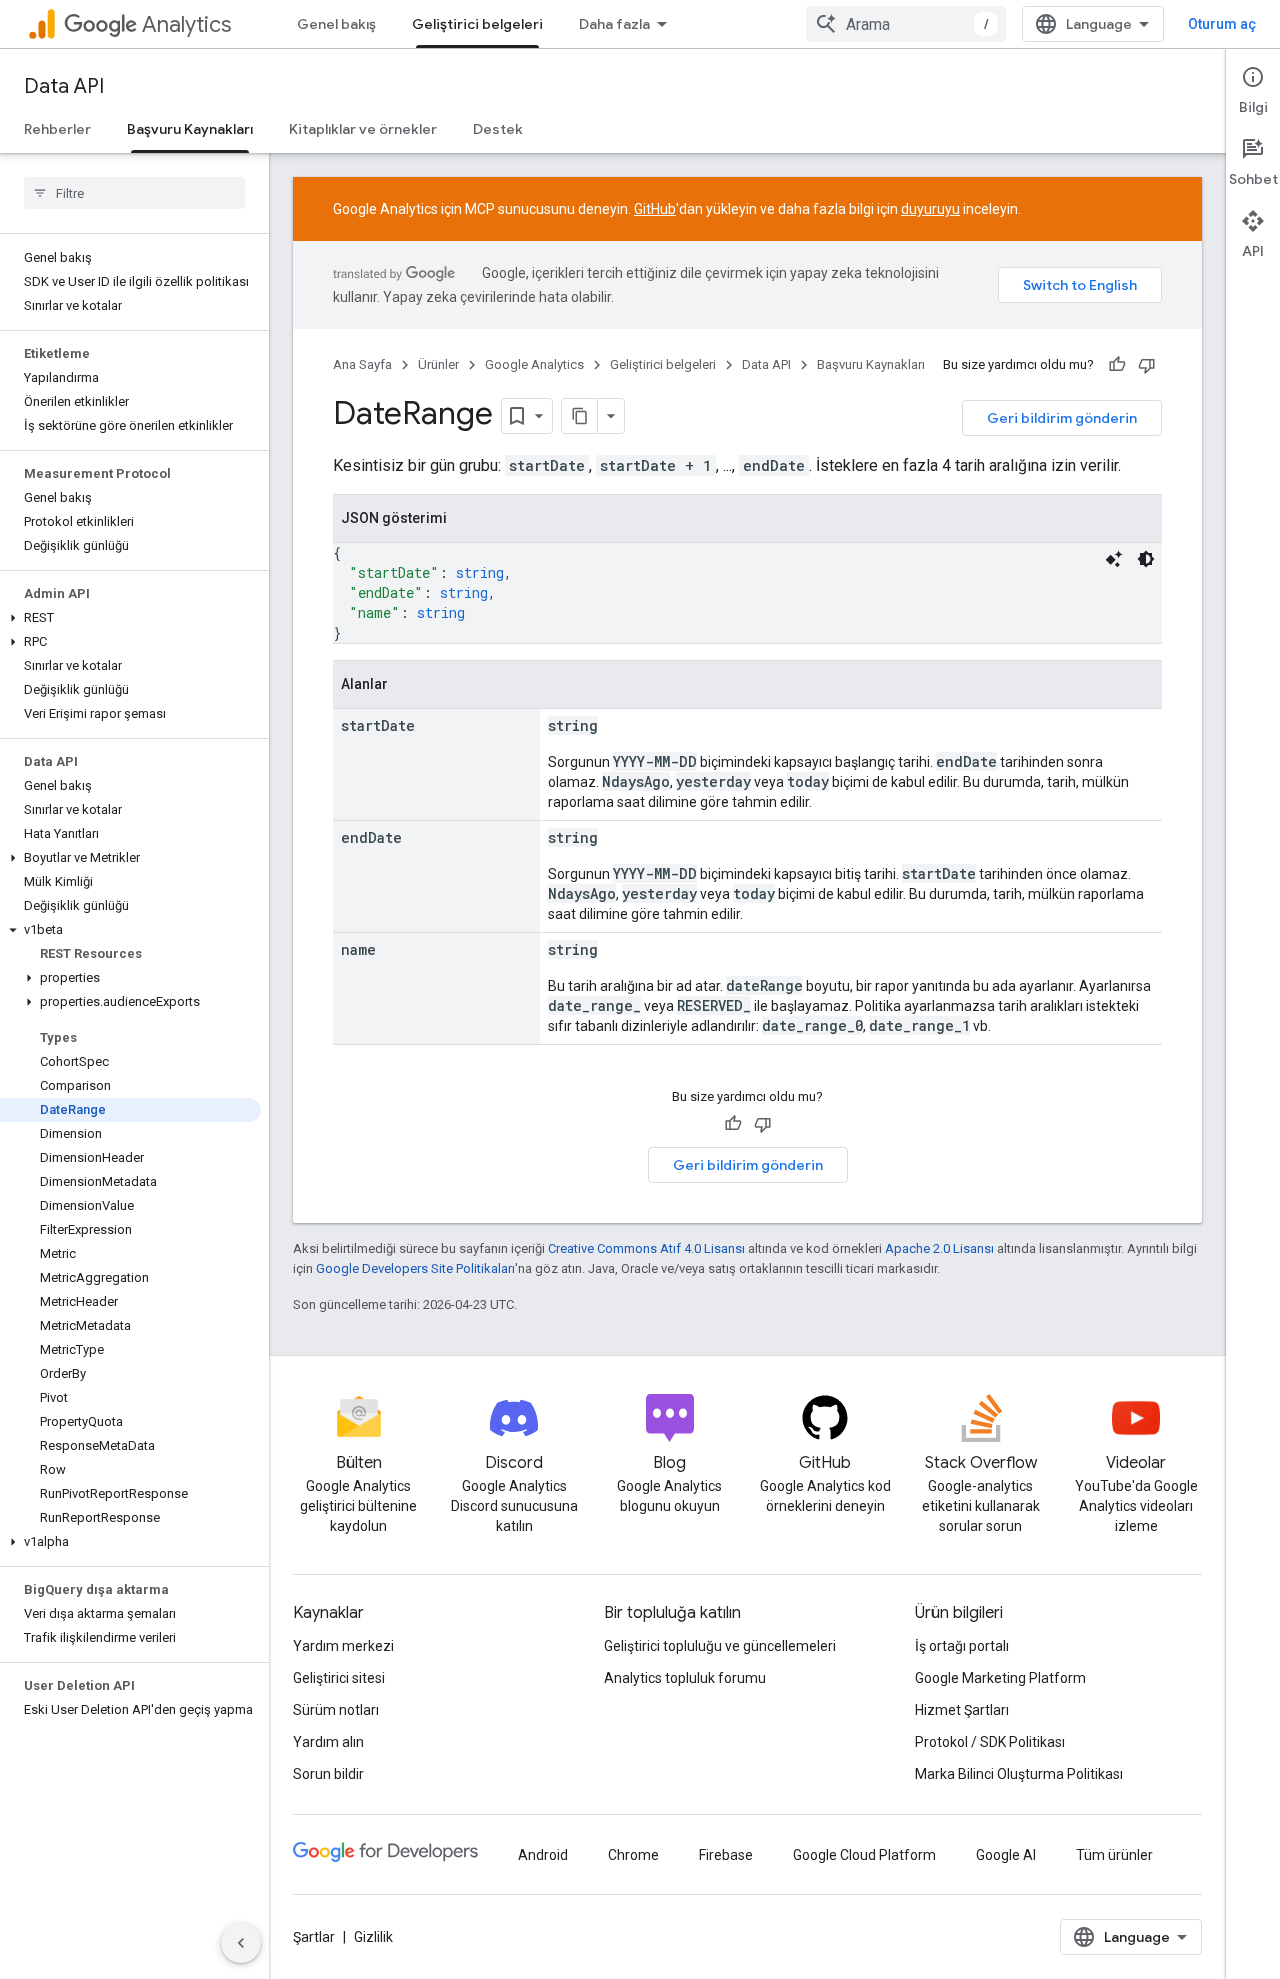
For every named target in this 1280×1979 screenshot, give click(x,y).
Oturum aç (1222, 24)
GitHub (655, 209)
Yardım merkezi (343, 1646)
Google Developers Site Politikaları (415, 1268)
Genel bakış (336, 24)
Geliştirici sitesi (339, 1678)
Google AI (1006, 1855)
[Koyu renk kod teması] (1146, 559)
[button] (130, 618)
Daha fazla (614, 24)
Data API (64, 86)
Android (543, 1855)
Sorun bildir (328, 1774)
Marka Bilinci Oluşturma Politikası (1019, 1774)
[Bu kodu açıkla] (1114, 559)
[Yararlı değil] (1147, 365)
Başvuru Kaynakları (190, 129)
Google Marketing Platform (1000, 1678)
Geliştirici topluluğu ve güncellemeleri (720, 1646)
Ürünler (438, 364)
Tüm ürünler (1114, 1855)
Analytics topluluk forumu (685, 1678)
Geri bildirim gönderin (1062, 418)
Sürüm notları (336, 1710)
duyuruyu (930, 209)
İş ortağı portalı (962, 1646)
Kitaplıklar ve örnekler (363, 129)
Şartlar (314, 1937)
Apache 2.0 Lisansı (939, 1248)
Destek (498, 129)
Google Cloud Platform (864, 1855)
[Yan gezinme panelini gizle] (241, 1943)
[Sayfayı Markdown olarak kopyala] (580, 416)
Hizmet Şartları (962, 1710)
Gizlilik (373, 1937)
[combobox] (906, 24)
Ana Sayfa (362, 364)
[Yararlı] (1117, 365)
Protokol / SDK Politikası (990, 1742)
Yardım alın (328, 1742)
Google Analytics (534, 364)
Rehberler (57, 129)
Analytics (186, 24)
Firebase (726, 1855)
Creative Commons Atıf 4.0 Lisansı (646, 1248)
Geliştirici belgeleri (477, 24)
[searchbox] (134, 193)
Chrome (633, 1855)
